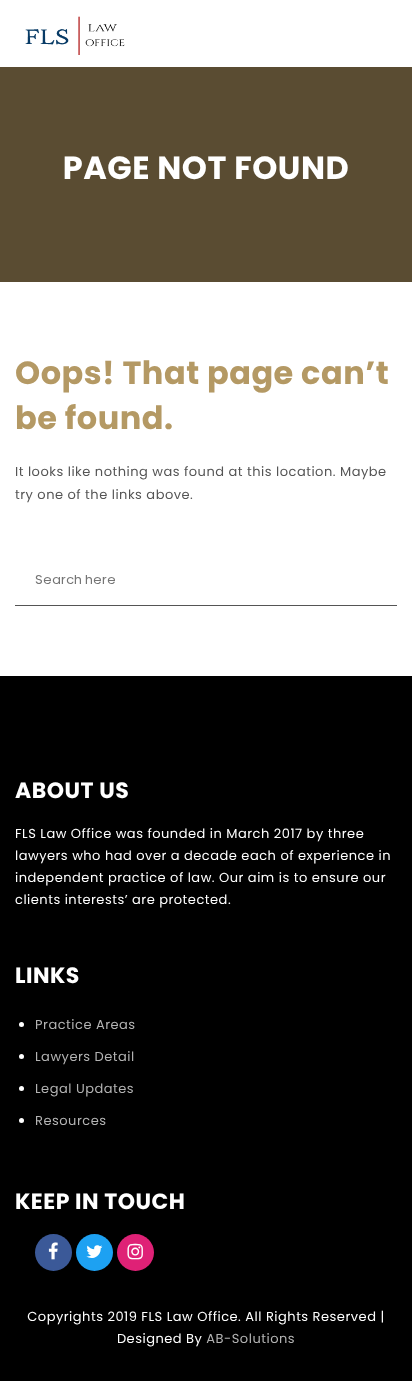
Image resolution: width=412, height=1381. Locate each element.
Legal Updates (84, 1088)
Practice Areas (85, 1024)
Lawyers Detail (85, 1056)
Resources (70, 1120)
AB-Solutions (250, 1338)
